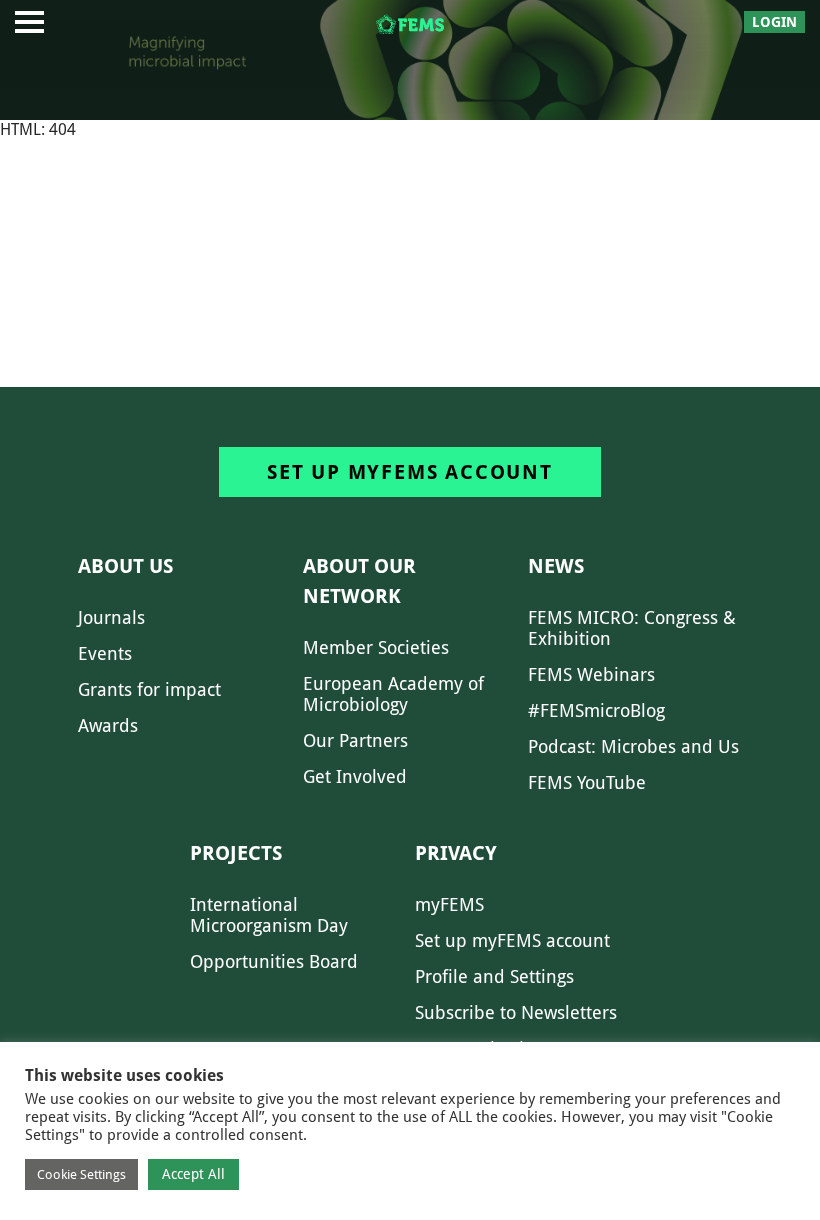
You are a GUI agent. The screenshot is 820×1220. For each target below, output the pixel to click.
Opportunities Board (274, 961)
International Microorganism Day (269, 915)
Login (774, 22)
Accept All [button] (193, 1174)
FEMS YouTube (587, 782)
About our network (359, 581)
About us (125, 566)
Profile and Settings (494, 976)
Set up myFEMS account (410, 472)
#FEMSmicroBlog (596, 710)
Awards (108, 725)
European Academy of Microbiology (393, 694)
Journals (111, 617)
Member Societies (376, 647)
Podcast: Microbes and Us (633, 746)
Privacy (456, 853)
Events (105, 653)
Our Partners (355, 740)
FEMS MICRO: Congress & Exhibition (632, 628)
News (556, 566)
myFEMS (449, 904)
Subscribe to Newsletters (516, 1012)
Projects (236, 853)
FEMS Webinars (591, 674)
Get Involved (355, 776)
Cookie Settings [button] (81, 1174)
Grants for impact (149, 689)
